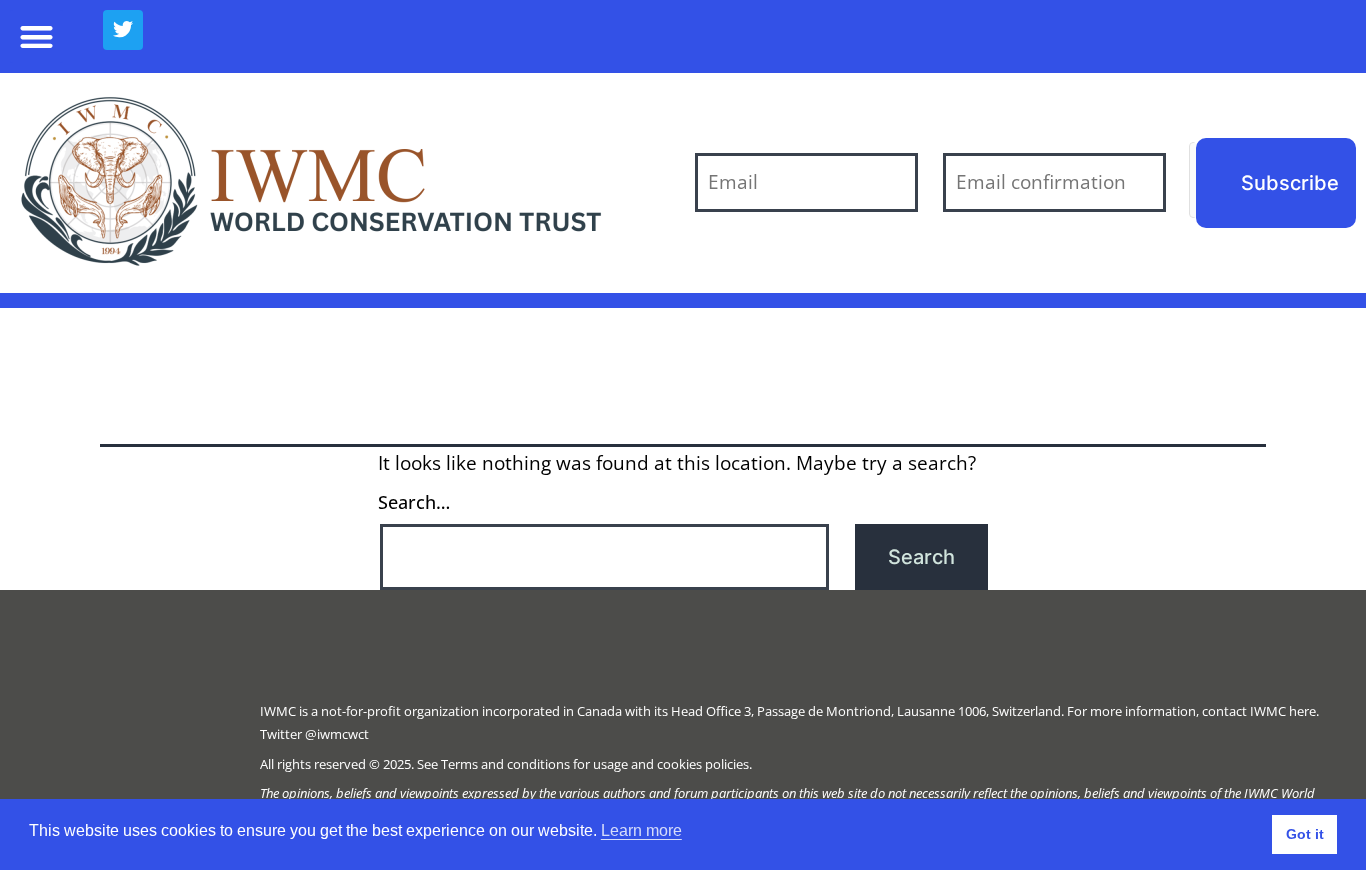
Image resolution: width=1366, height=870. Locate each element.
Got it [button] (1305, 834)
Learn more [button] (641, 830)
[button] (36, 36)
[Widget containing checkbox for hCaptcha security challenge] (1192, 180)
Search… (414, 502)
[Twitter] (123, 30)
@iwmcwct (337, 734)
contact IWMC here (1259, 711)
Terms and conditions (505, 764)
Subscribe (1290, 183)
